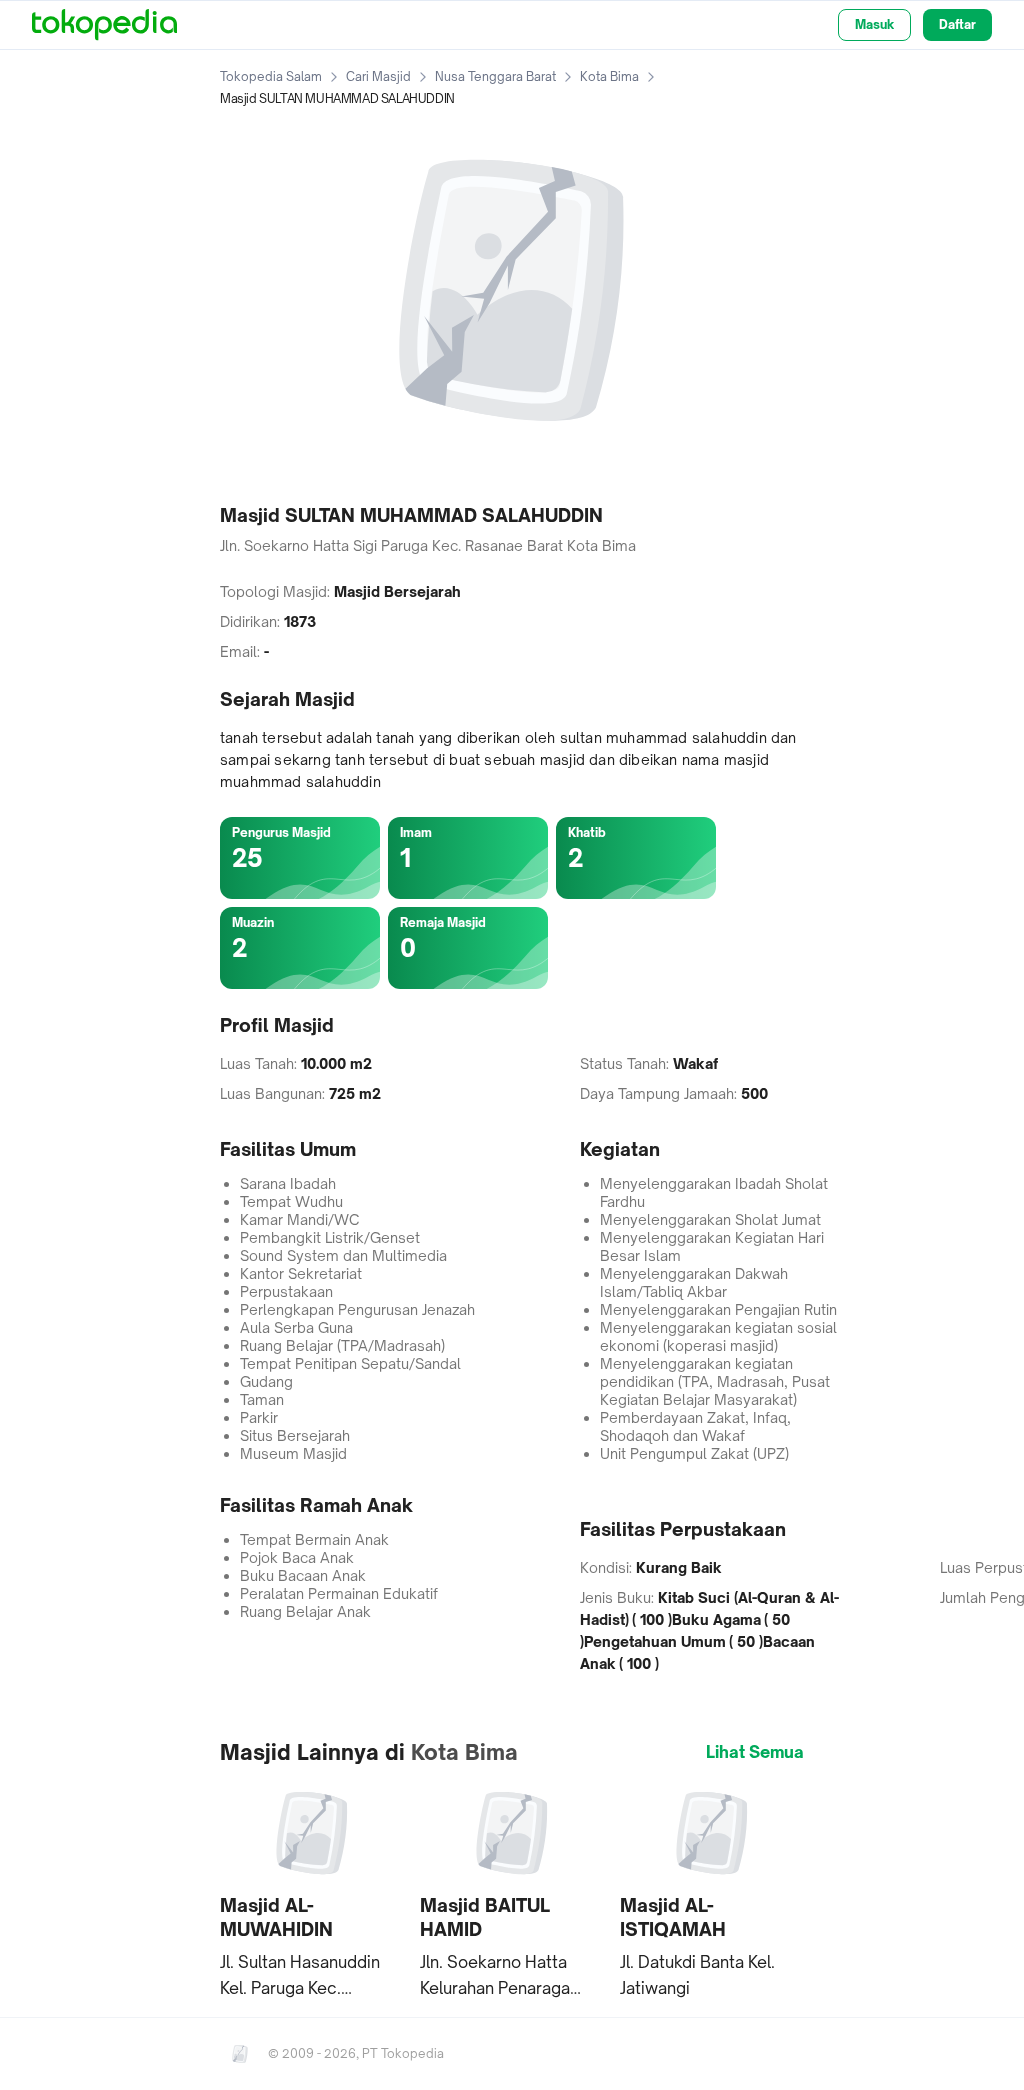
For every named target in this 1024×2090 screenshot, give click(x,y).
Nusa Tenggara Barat (495, 76)
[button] (312, 1891)
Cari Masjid (378, 76)
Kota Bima (609, 76)
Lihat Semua (755, 1752)
